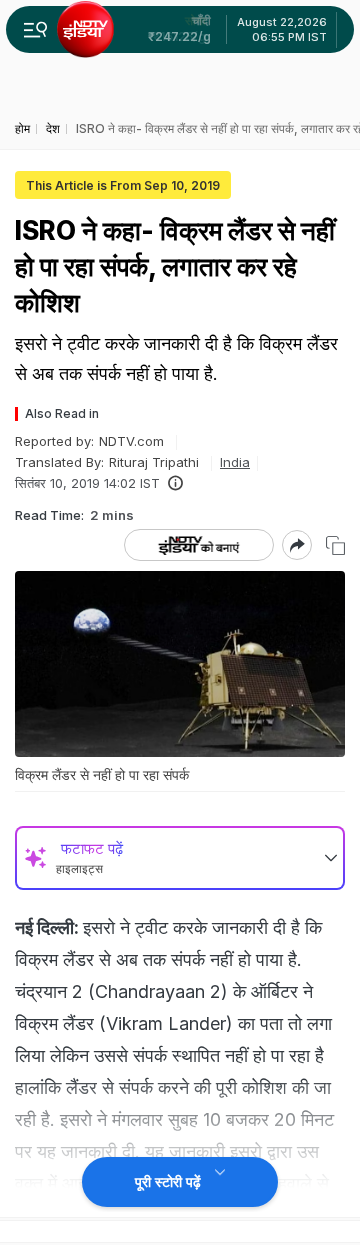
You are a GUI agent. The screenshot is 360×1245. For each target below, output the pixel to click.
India (235, 462)
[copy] (335, 545)
